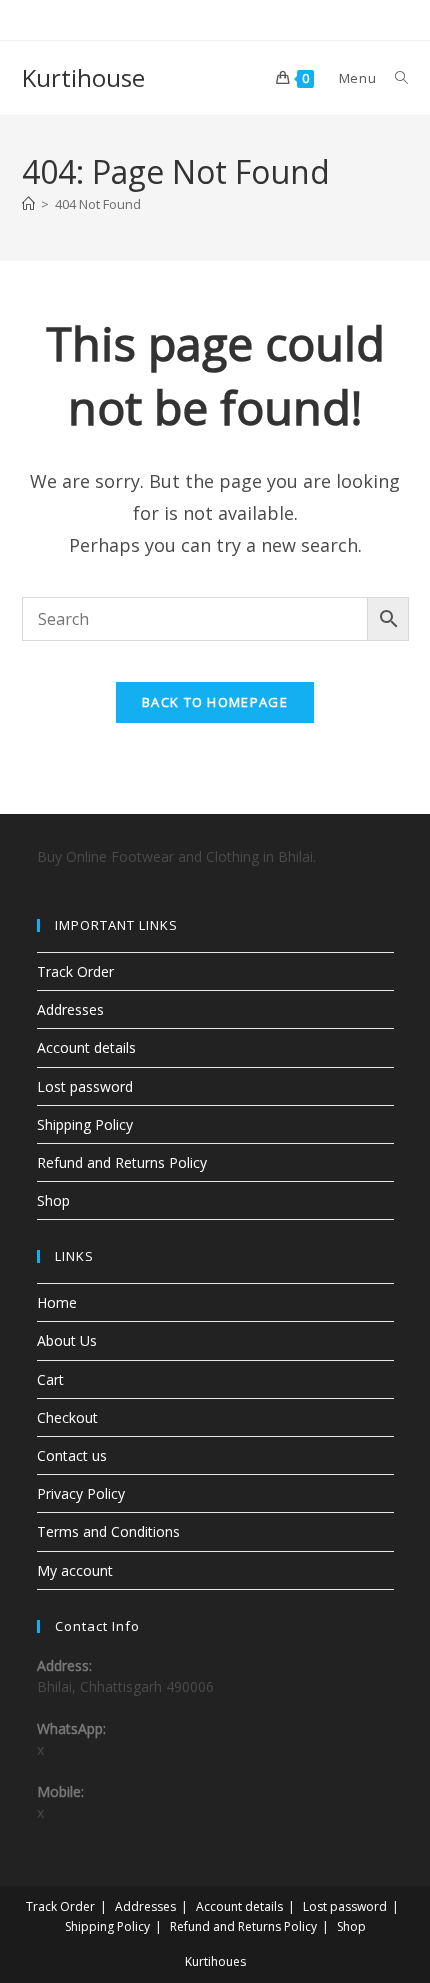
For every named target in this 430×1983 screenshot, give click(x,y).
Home (57, 1302)
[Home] (28, 204)
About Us (67, 1340)
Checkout (67, 1417)
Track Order (75, 971)
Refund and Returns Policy (122, 1162)
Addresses (70, 1009)
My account (75, 1570)
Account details (86, 1047)
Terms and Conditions (108, 1531)
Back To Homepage (215, 702)
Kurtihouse (83, 77)
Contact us (72, 1455)
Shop (53, 1200)
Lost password (85, 1086)
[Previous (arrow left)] (35, 992)
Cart (50, 1379)
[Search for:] (394, 78)
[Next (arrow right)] (395, 992)
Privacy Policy (81, 1493)
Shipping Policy (85, 1124)
